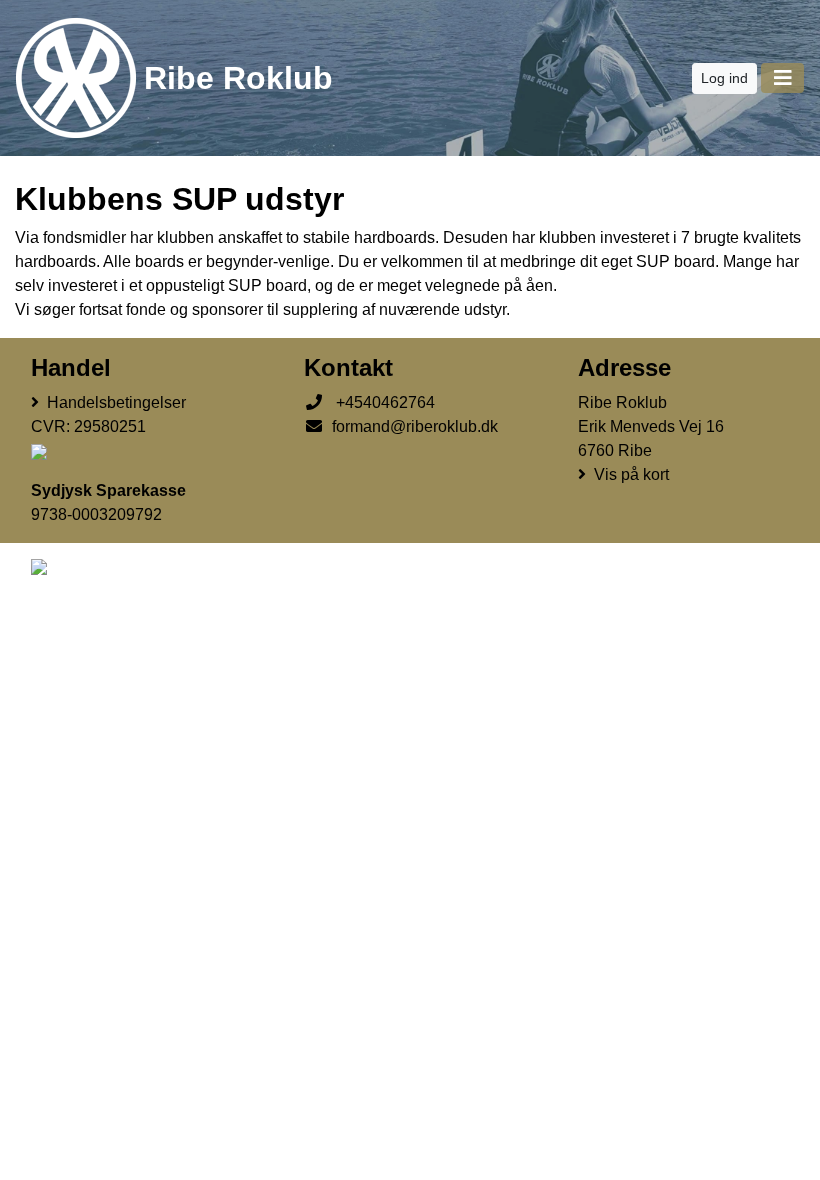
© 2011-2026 (67, 643)
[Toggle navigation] (782, 78)
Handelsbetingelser (116, 402)
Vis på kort (631, 474)
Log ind (724, 78)
